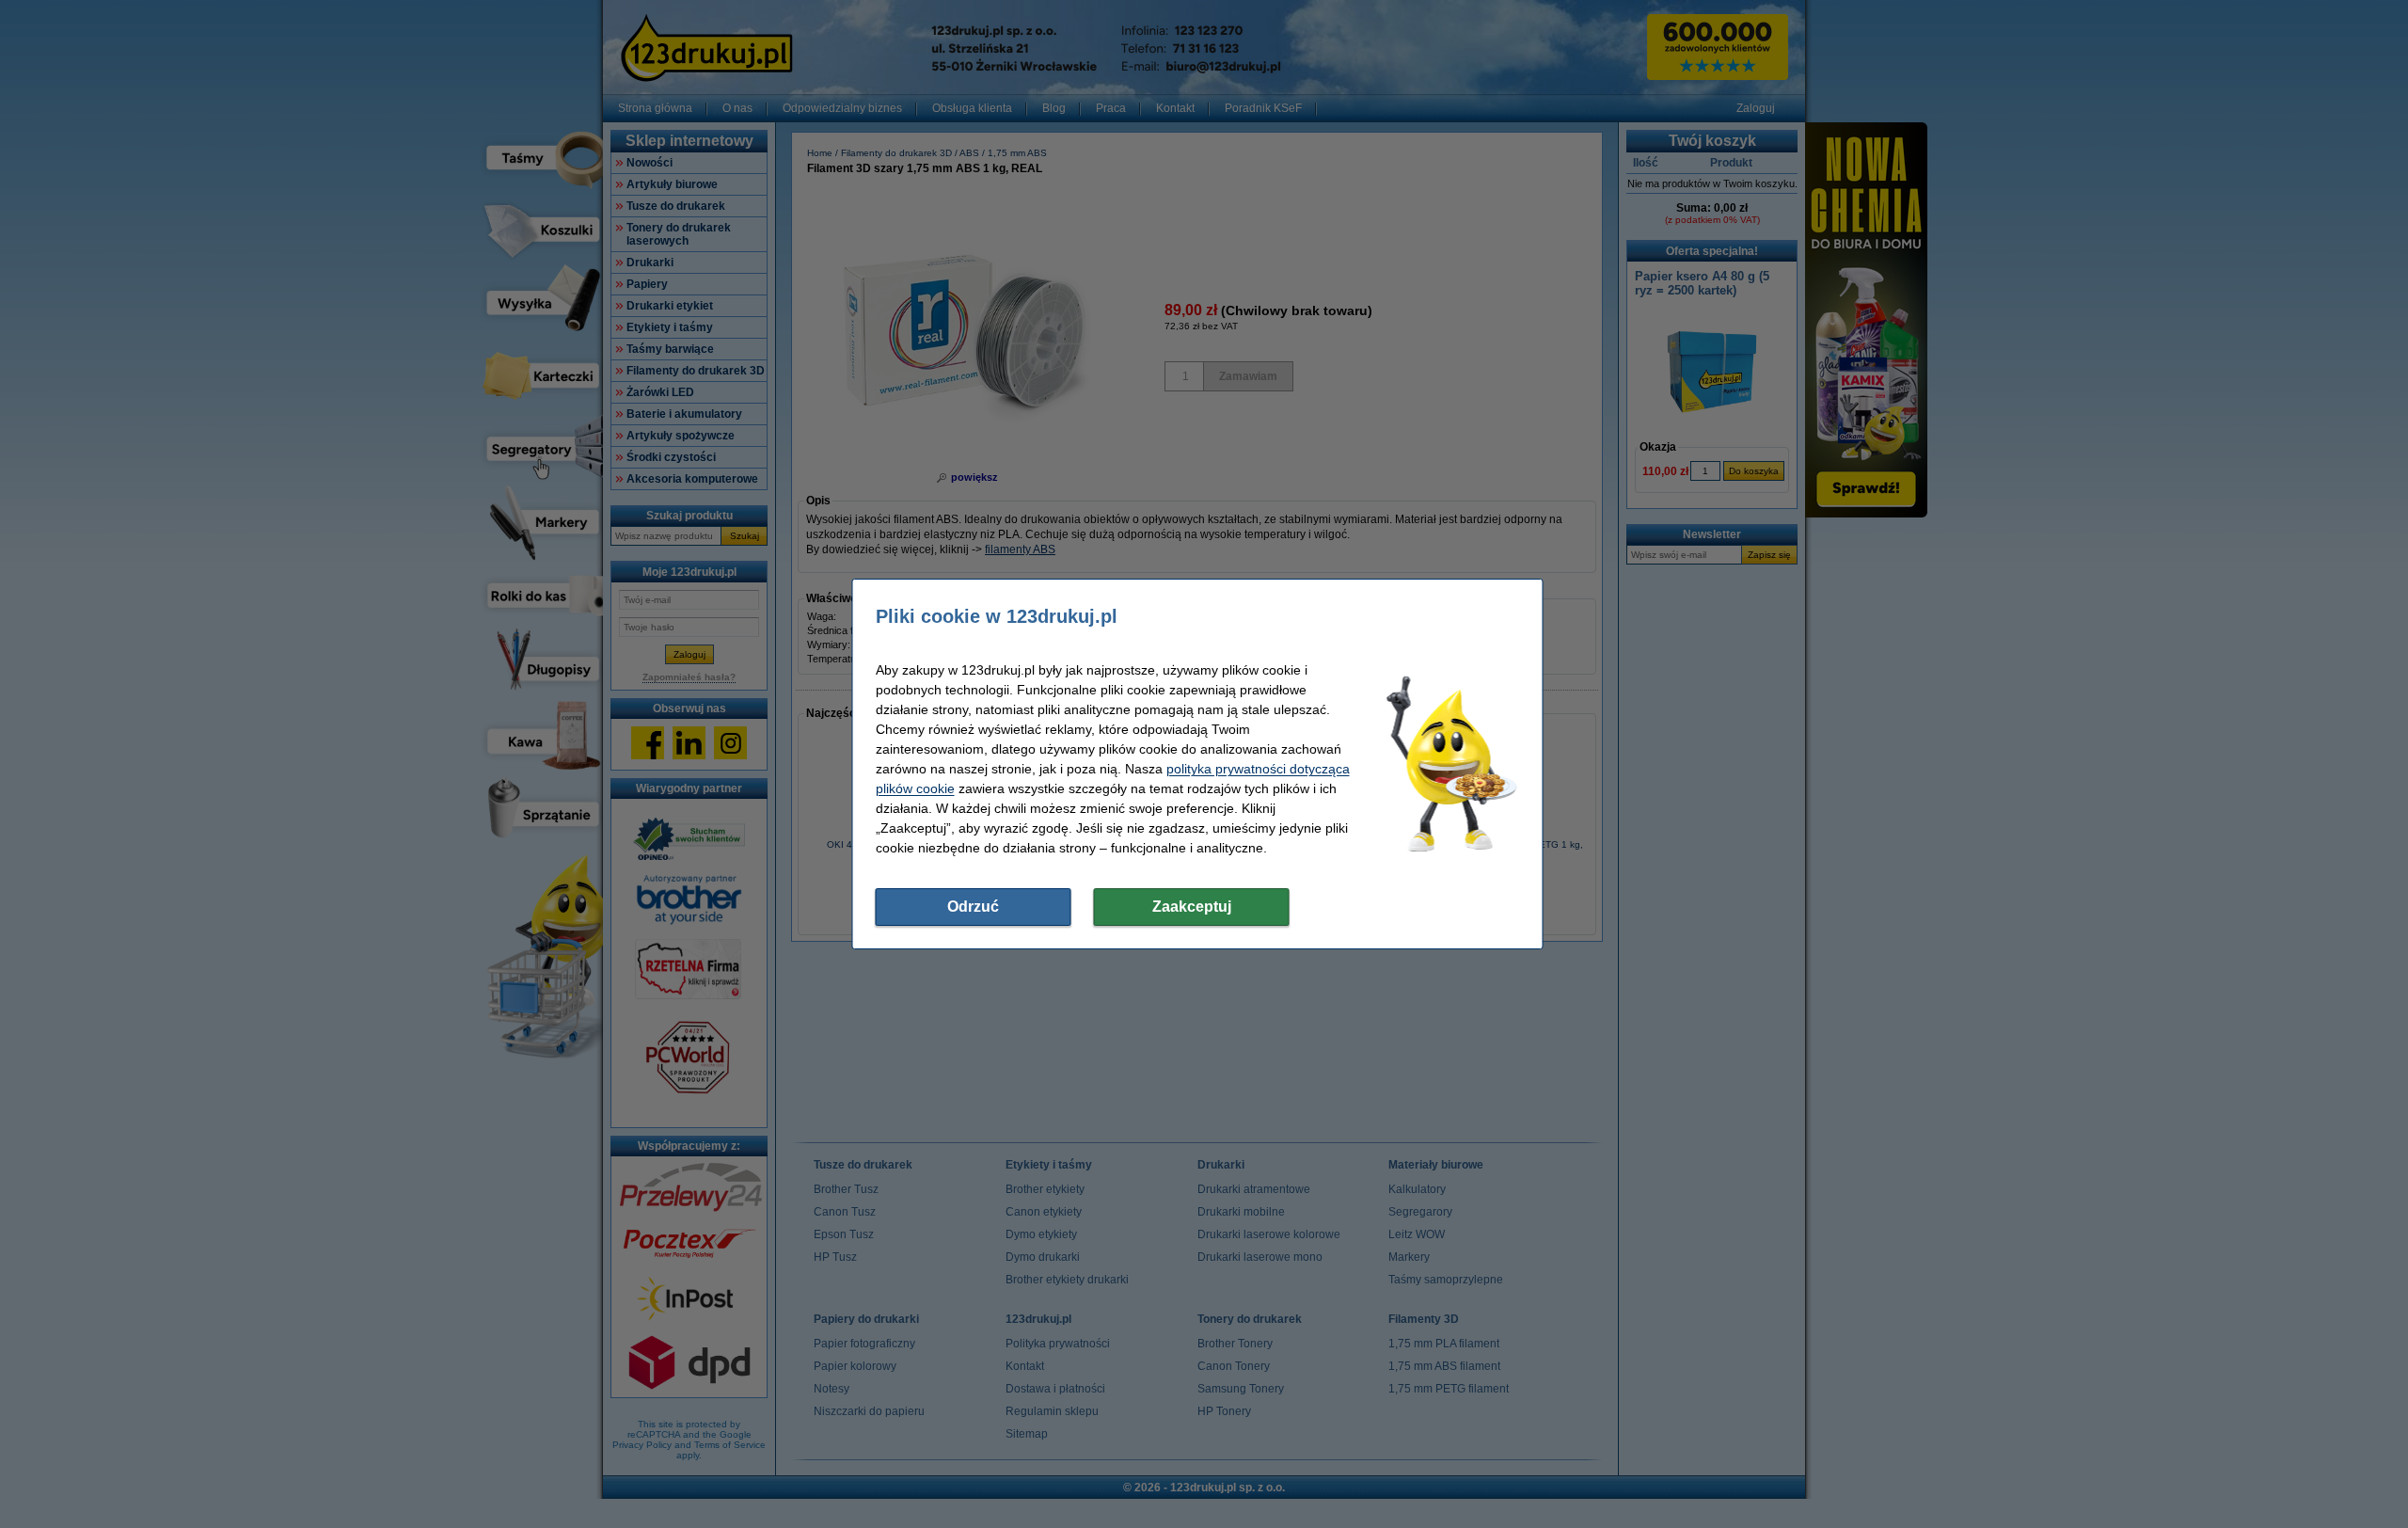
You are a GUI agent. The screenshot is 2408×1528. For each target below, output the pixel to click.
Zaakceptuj (1192, 907)
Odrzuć (973, 907)
